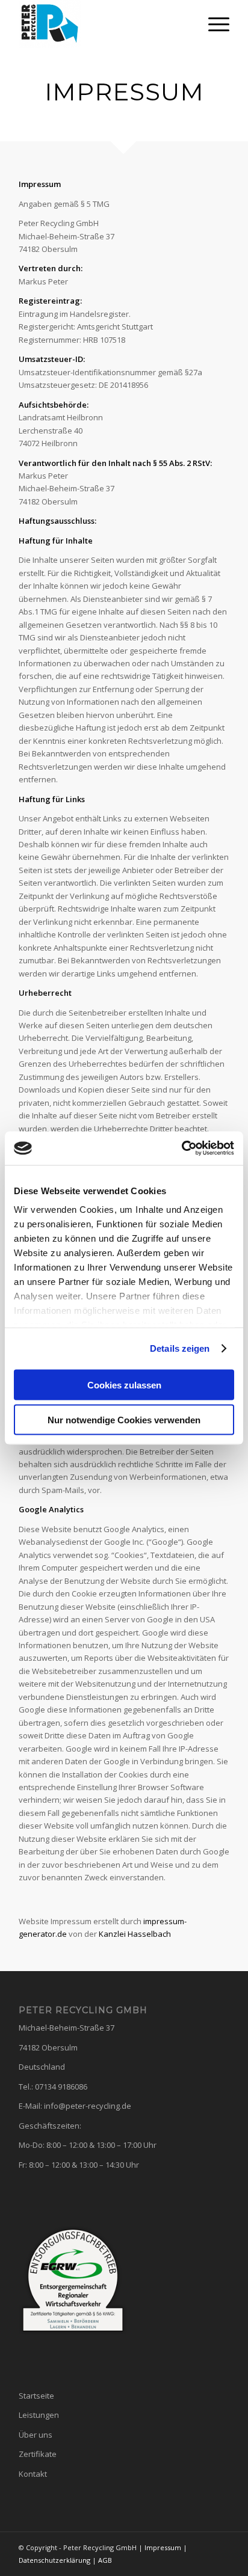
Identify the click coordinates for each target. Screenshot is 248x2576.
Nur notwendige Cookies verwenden (124, 1420)
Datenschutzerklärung (54, 2560)
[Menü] (213, 24)
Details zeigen (180, 1348)
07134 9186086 (61, 2087)
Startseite (36, 2396)
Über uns (36, 2435)
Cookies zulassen (124, 1385)
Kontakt (33, 2474)
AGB (105, 2560)
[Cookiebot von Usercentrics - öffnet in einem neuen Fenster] (181, 1148)
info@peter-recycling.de (88, 2106)
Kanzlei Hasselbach (135, 1934)
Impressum (163, 2547)
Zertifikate (38, 2454)
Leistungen (39, 2415)
